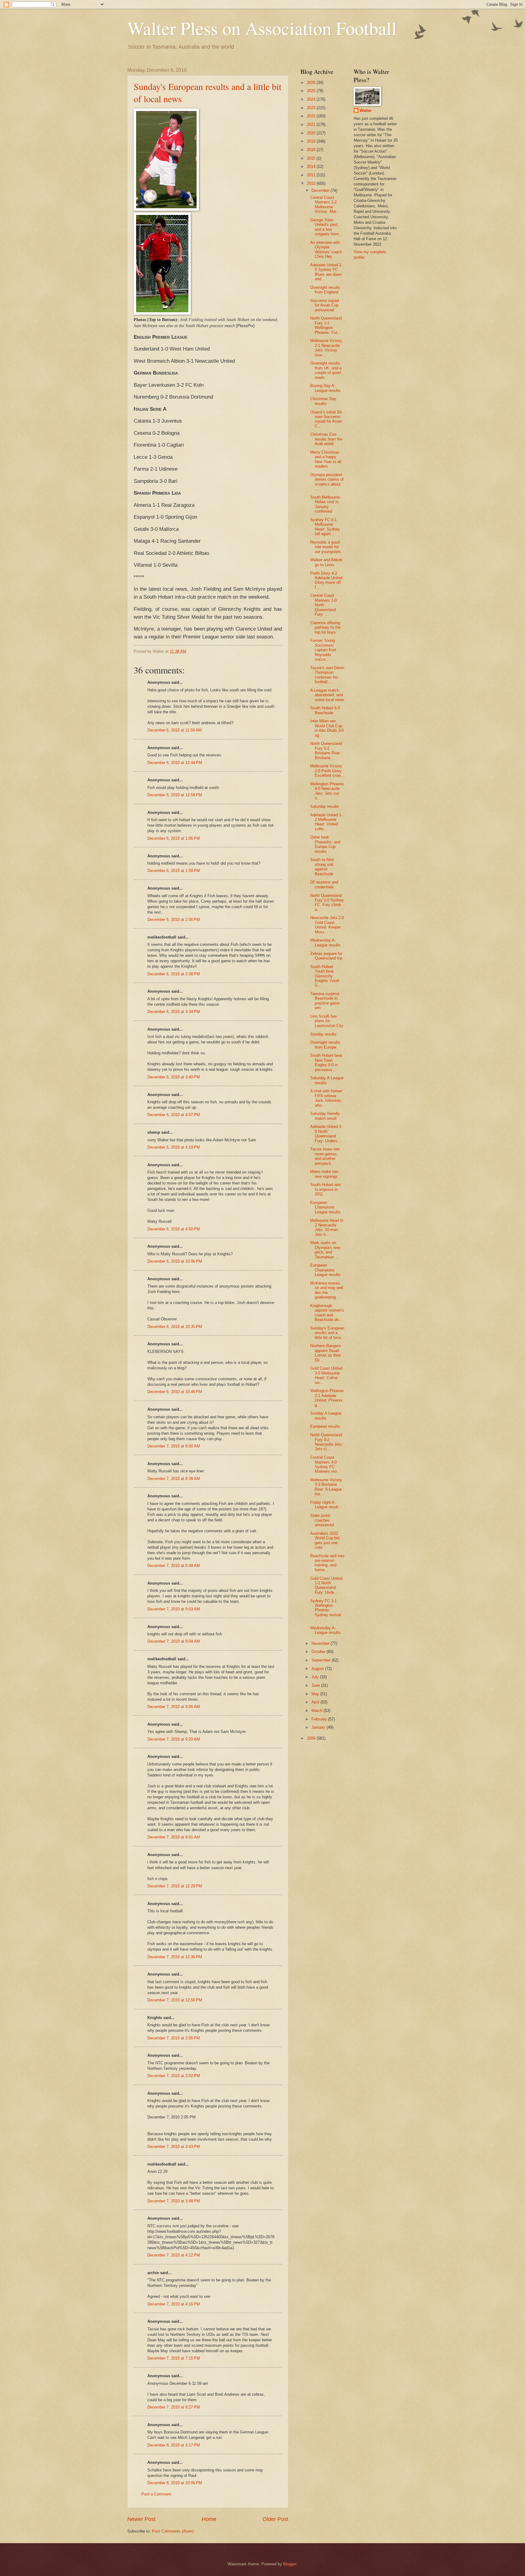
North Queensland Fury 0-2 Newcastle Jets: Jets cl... (327, 1442)
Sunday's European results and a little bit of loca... (327, 1333)
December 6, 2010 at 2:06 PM (174, 920)
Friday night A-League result (324, 1505)
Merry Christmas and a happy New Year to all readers (326, 459)
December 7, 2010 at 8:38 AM (174, 1479)
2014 (312, 166)
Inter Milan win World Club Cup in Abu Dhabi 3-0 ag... (327, 728)
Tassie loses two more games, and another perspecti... (325, 1156)
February (320, 1719)
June (316, 1685)
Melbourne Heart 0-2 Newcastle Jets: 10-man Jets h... (327, 1227)
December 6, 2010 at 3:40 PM (174, 1077)
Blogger (290, 2564)
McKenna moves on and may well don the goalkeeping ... (327, 1290)
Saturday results (325, 806)
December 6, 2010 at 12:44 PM (175, 763)
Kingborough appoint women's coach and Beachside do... (327, 1313)
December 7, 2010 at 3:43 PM (174, 2147)
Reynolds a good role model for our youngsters (326, 547)
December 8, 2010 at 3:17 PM (174, 2445)
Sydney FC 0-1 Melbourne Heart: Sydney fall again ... (325, 527)
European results (325, 1426)
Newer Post (141, 2519)
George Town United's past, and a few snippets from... (326, 227)
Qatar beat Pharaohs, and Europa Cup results (325, 844)
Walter (366, 111)
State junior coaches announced (322, 1520)
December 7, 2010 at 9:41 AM (174, 1837)
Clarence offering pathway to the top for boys (325, 628)
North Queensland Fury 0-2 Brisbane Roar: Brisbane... (326, 750)
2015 (312, 158)
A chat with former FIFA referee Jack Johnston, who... (326, 1098)
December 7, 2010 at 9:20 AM (174, 1739)
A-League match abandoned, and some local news (327, 695)
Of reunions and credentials (324, 884)
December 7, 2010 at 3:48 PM (174, 2201)
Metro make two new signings (324, 1174)
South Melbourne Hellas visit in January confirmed (325, 504)
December (321, 190)
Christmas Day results (323, 401)
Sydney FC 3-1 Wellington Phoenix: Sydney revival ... (326, 1610)
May (316, 1694)
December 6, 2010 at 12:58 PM (175, 795)
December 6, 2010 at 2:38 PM (174, 974)
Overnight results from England (325, 290)
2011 (312, 175)
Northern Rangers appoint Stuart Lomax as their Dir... (326, 1353)
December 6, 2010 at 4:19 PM (174, 1147)
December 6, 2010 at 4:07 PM (174, 1115)
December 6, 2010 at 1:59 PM (174, 871)
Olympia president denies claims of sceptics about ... (327, 482)
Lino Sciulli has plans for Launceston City (327, 1021)
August (318, 1669)
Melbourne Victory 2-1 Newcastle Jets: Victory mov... (326, 348)
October (319, 1652)
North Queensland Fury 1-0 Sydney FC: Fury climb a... (327, 902)
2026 (312, 83)
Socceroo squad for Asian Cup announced (324, 305)
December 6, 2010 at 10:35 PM (175, 1327)
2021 (312, 124)
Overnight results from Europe (325, 1045)
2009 (312, 1738)
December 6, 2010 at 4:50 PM (174, 1229)
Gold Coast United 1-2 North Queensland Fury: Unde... (326, 1585)
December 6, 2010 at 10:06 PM (175, 1261)
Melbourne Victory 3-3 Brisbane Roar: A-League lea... (326, 1487)
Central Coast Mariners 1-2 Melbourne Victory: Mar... (325, 204)
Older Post (275, 2519)
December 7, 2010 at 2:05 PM (174, 2038)
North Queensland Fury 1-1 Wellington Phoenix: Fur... (326, 325)
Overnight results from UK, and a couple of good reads (326, 370)
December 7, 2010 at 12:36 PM (175, 1957)
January (319, 1727)
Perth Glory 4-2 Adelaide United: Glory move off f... (327, 580)
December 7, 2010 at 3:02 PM (174, 2076)
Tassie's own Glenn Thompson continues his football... (327, 675)
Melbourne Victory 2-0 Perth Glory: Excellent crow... (327, 771)
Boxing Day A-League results (325, 388)
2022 (312, 116)
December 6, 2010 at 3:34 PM (174, 1012)
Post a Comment (156, 2494)
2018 (312, 150)
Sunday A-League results (326, 1416)
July (316, 1677)
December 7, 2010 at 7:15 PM (174, 2358)
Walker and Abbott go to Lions (326, 562)
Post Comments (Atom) (173, 2531)
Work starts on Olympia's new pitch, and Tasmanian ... (325, 1250)
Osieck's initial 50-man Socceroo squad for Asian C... (326, 419)
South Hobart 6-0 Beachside (325, 710)
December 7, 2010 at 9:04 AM (174, 1641)
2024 (312, 99)
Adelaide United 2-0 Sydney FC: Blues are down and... (326, 272)
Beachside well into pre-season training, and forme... (327, 1563)
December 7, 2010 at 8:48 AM (174, 1566)
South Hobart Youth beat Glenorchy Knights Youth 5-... (325, 976)
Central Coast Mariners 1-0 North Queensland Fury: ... (323, 605)
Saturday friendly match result (325, 1116)
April (316, 1702)
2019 (312, 141)
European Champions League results (325, 1207)
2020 (312, 133)
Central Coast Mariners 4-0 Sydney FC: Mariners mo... (325, 1464)
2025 (312, 91)
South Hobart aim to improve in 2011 (326, 1189)
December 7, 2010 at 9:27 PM (174, 2407)
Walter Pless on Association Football (262, 28)
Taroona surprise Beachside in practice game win (325, 1001)
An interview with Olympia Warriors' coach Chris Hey (326, 249)
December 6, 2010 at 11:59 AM (175, 730)
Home (209, 2519)
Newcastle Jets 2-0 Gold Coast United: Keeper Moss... (327, 925)
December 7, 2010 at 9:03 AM (174, 1609)
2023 (312, 108)
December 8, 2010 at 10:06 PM (175, 2483)
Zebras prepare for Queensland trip (326, 956)
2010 (312, 183)
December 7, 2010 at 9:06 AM (174, 1707)
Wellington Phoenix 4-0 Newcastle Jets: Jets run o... (327, 791)
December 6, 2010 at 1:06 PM (174, 838)
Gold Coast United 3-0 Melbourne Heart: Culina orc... (326, 1375)
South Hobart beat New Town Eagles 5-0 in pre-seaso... (326, 1062)
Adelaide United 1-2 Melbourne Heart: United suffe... (326, 822)
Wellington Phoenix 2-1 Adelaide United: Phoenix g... (327, 1398)
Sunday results (323, 1034)
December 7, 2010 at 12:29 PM (175, 1886)
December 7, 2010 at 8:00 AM (174, 1446)
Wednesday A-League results (325, 942)
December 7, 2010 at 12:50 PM (175, 2000)
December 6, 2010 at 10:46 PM (175, 1392)
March (317, 1711)
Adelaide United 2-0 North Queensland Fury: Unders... (326, 1134)
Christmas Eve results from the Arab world (326, 439)
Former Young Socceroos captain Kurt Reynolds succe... (323, 650)
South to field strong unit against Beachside (322, 867)
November (321, 1643)
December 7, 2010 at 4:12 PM (174, 2255)
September (322, 1660)
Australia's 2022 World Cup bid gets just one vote (325, 1540)
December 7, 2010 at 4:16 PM (174, 2304)
